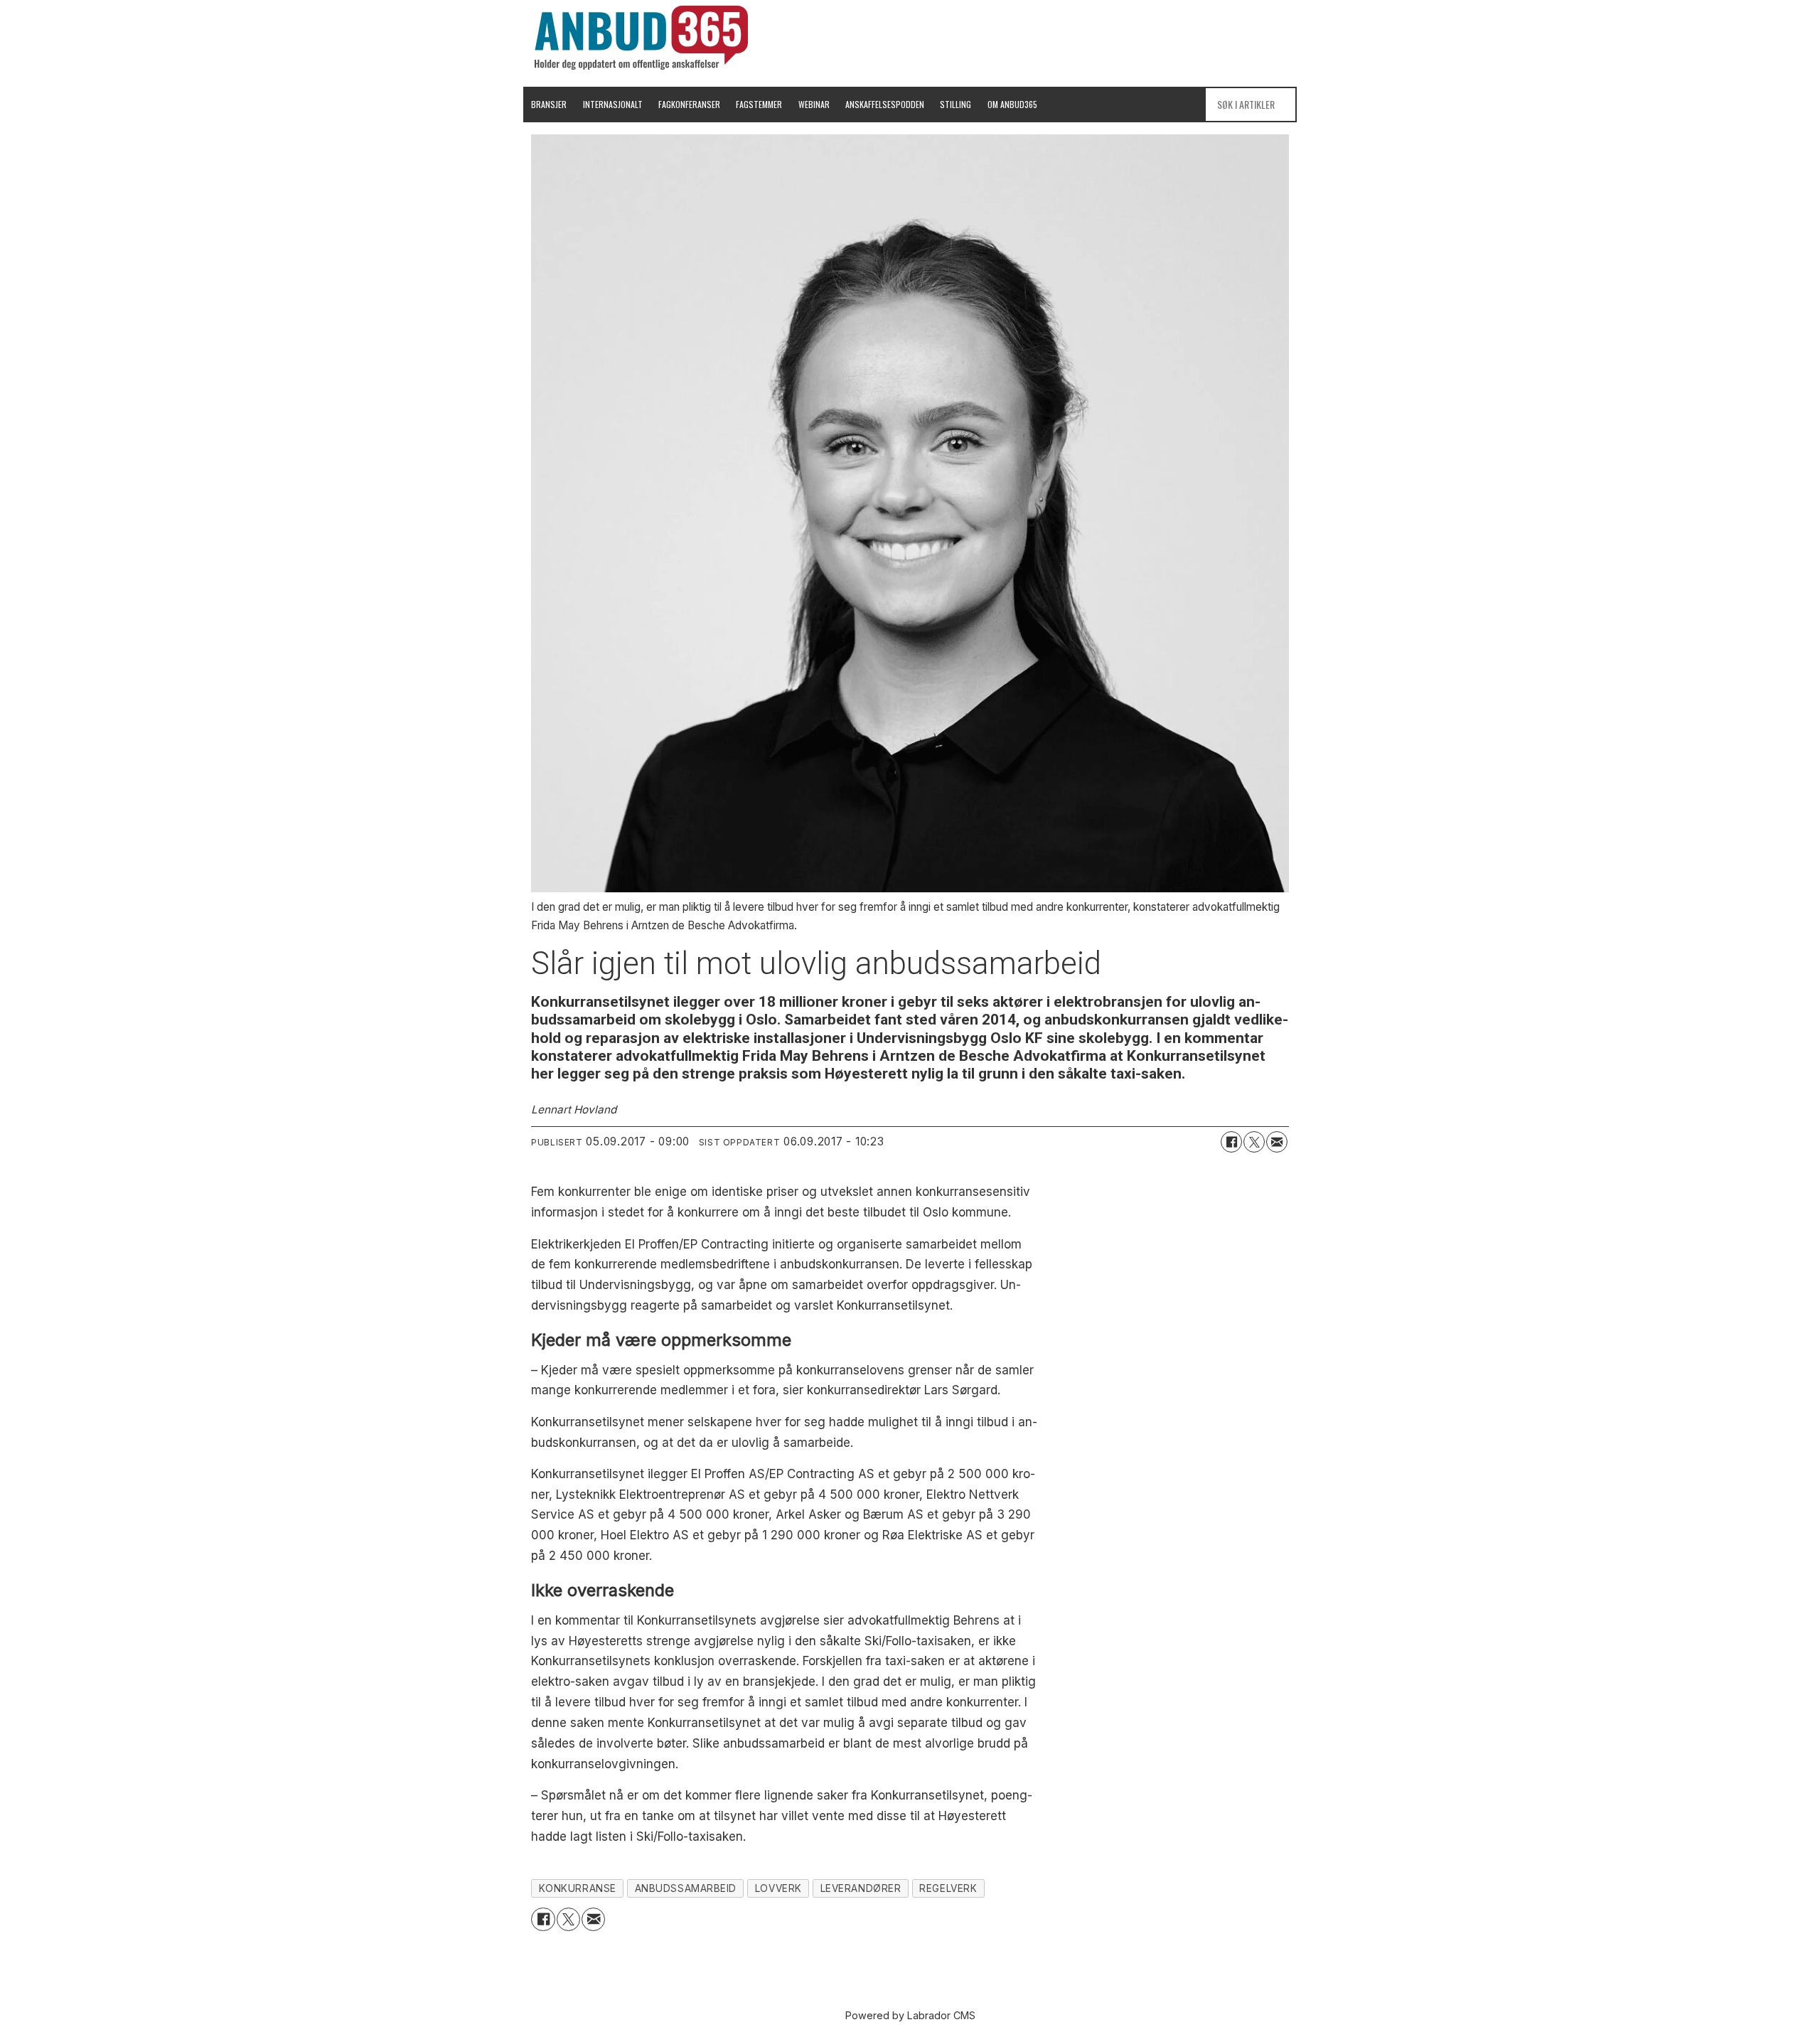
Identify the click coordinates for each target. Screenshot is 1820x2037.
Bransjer (549, 104)
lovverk (778, 1888)
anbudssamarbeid (686, 1888)
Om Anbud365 (1012, 104)
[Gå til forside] (641, 38)
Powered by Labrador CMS (910, 2015)
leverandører (861, 1888)
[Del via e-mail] (1277, 1142)
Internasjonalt (613, 104)
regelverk (948, 1888)
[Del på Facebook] (1231, 1142)
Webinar (814, 104)
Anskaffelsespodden (885, 104)
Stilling (955, 104)
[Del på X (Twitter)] (1254, 1142)
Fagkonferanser (689, 104)
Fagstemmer (759, 104)
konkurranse (578, 1888)
